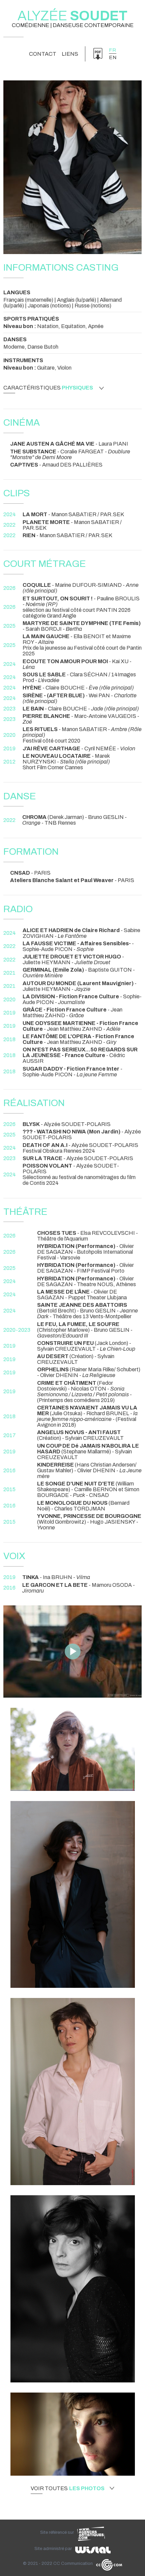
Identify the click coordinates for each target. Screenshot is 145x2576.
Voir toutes (68, 2489)
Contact (43, 54)
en (113, 57)
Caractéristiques (48, 388)
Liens (70, 54)
